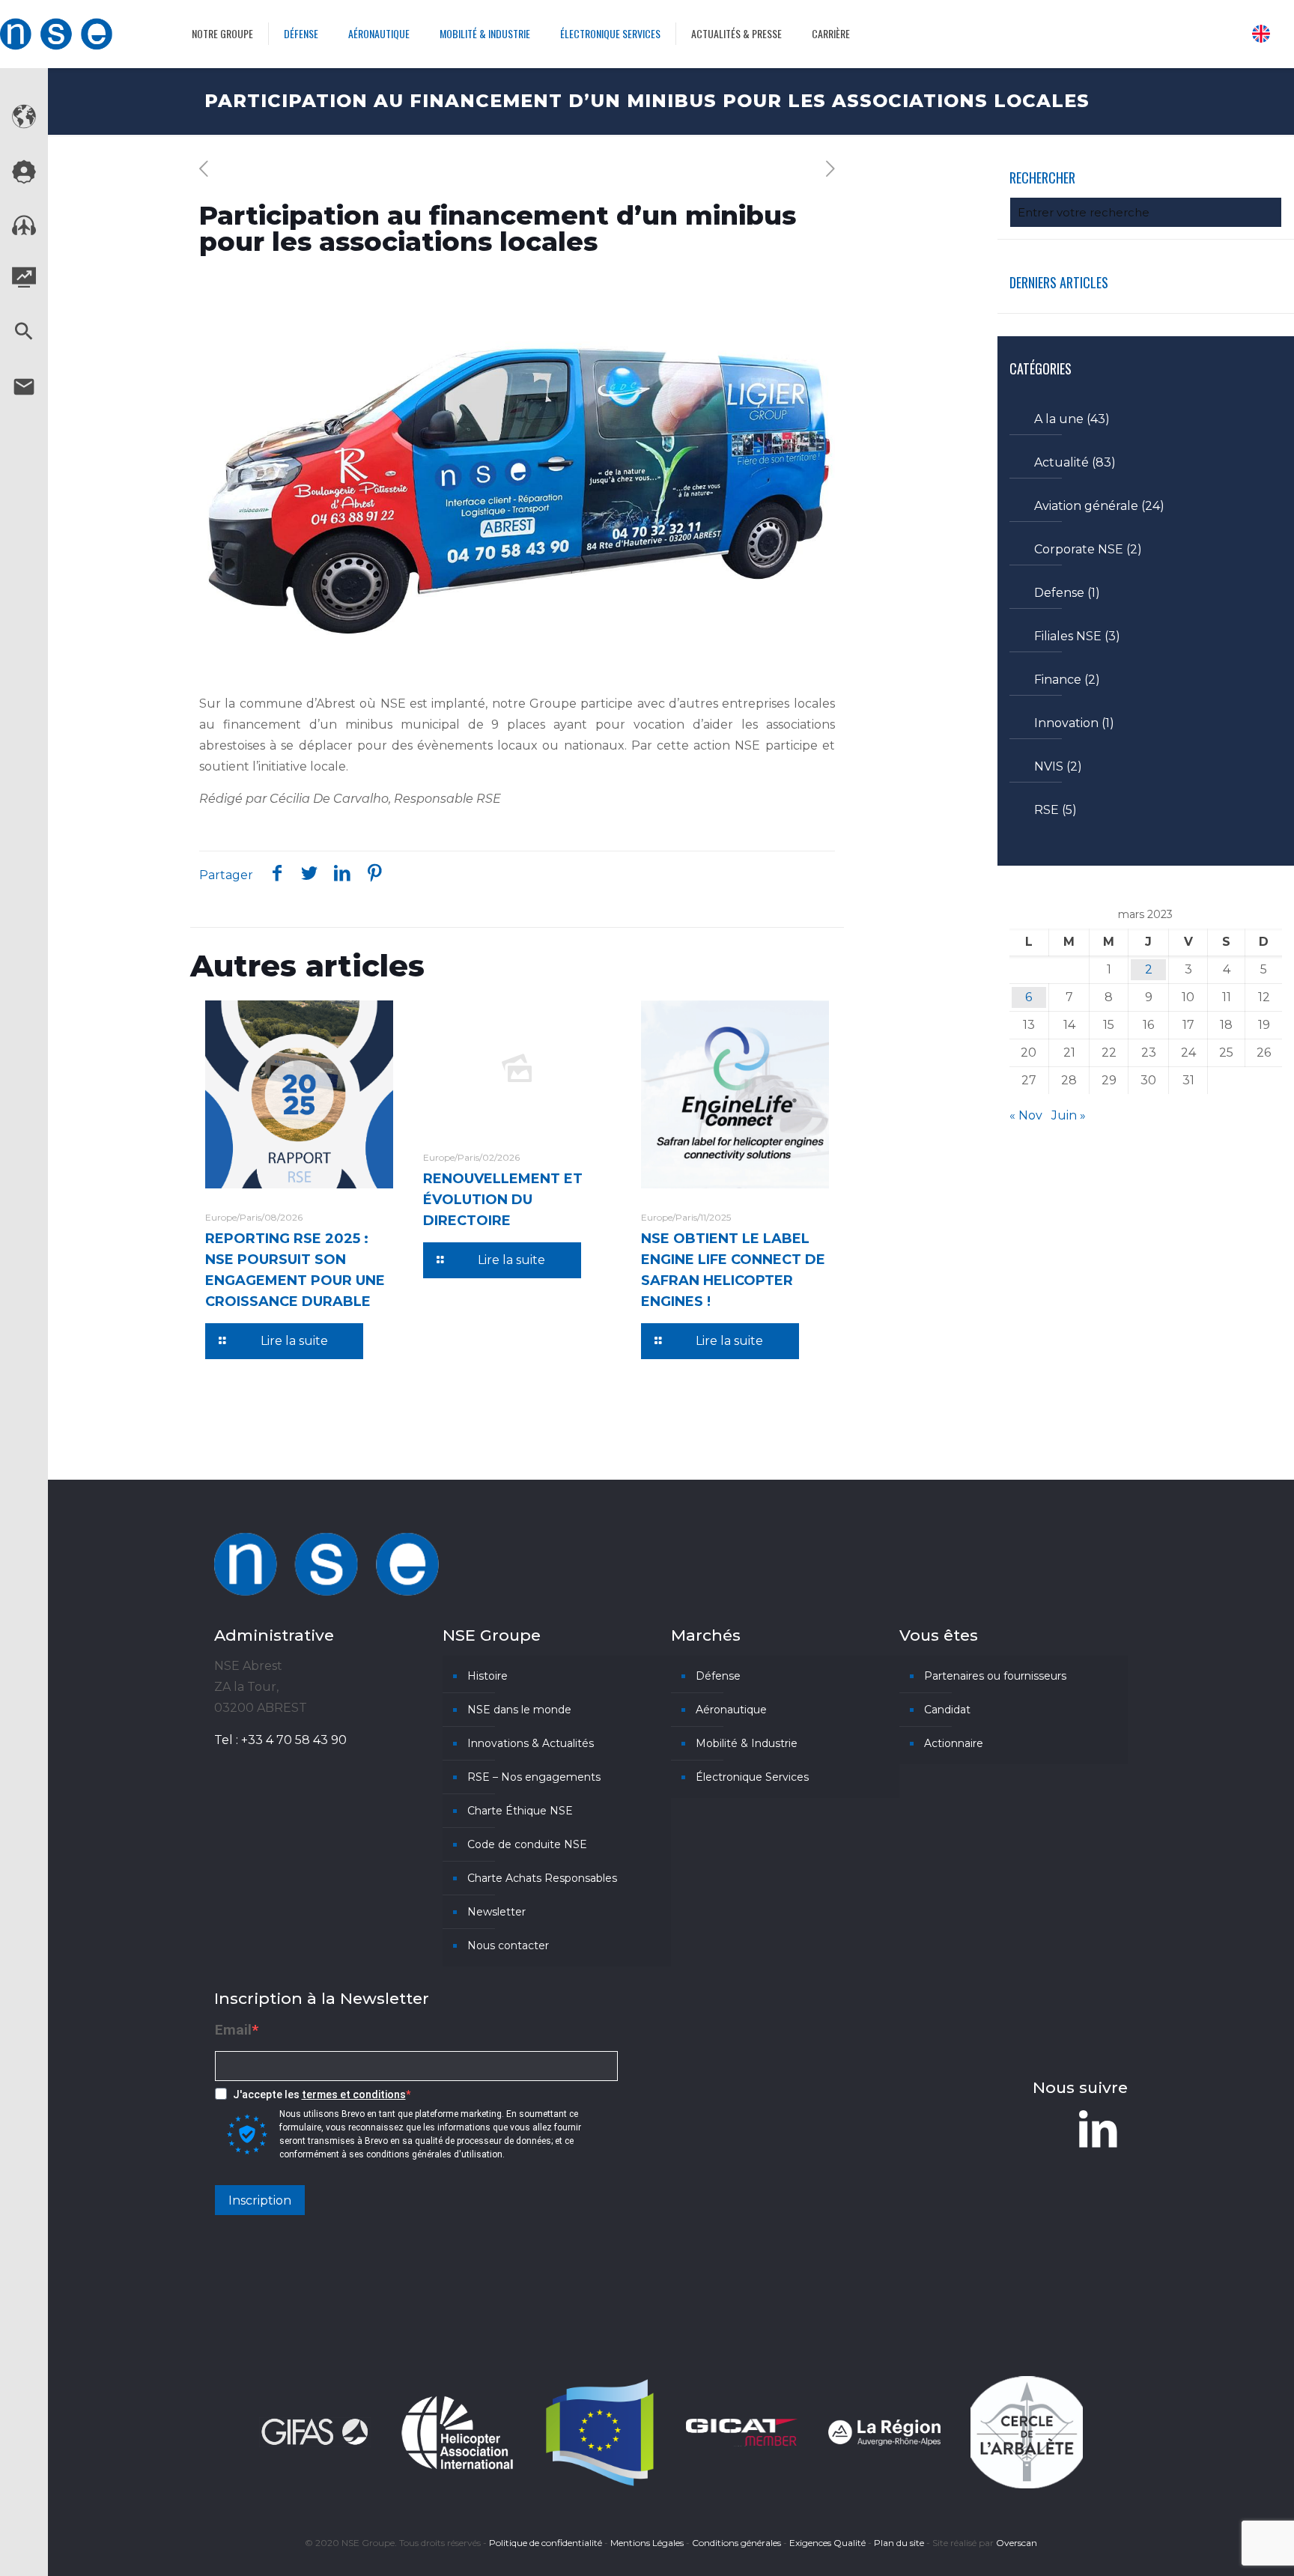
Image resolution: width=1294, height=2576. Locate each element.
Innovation (1066, 723)
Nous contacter (508, 1945)
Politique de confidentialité (546, 2543)
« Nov (1026, 1115)
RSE (1047, 810)
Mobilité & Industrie (747, 1743)
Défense (718, 1676)
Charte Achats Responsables (542, 1878)
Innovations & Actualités (531, 1743)
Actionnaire (954, 1743)
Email (233, 2030)
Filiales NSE (1068, 636)
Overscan (1017, 2543)
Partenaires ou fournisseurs (995, 1676)
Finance (1058, 680)
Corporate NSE (1079, 549)
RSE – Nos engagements (534, 1777)
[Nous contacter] (24, 395)
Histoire (487, 1676)
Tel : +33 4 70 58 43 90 (280, 1740)
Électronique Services (752, 1777)
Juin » (1069, 1115)
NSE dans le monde (519, 1710)
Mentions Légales (647, 2543)
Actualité (1061, 462)
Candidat (947, 1710)
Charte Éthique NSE (520, 1811)
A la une (1059, 419)
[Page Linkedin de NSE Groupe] (1098, 2129)
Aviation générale (1086, 506)
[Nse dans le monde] (24, 125)
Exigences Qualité (827, 2543)
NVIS (1049, 766)
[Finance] (24, 284)
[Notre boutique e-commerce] (24, 232)
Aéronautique (731, 1710)
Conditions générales (736, 2543)
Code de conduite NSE (527, 1844)
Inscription (260, 2200)
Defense (1059, 593)
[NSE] (56, 34)
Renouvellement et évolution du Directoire (503, 1200)
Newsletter (496, 1912)
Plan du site (899, 2543)
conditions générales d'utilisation (434, 2154)
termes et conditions (354, 2094)
